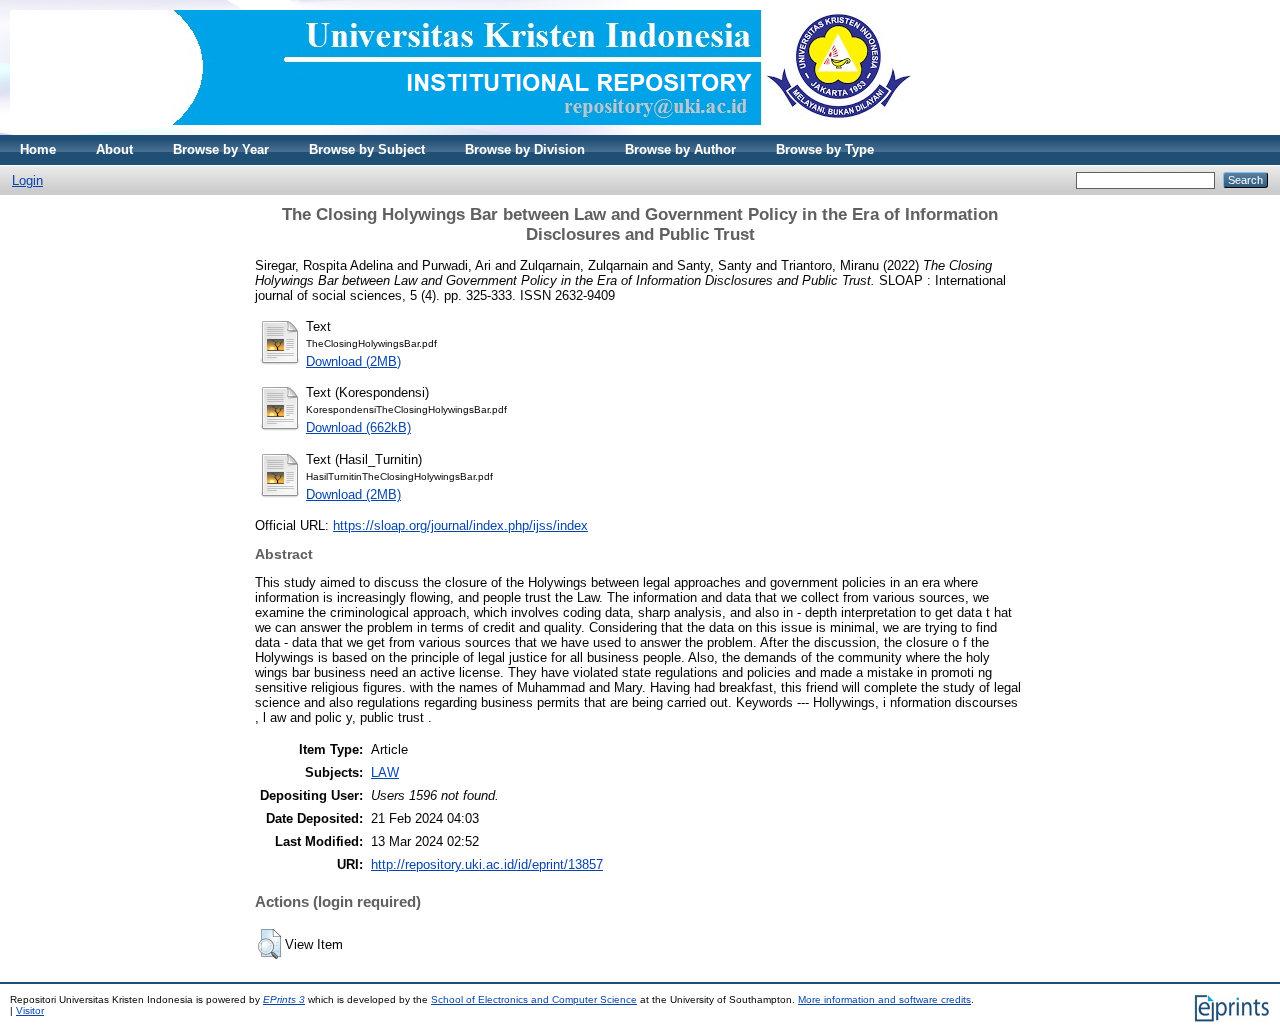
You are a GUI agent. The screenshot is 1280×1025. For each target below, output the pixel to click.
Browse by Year (221, 149)
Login (27, 180)
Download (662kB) (358, 427)
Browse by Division (525, 149)
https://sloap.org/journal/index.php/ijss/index (460, 525)
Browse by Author (680, 149)
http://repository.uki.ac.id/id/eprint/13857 (487, 864)
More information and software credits (884, 999)
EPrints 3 (284, 999)
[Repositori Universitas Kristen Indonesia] (461, 130)
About (114, 149)
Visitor (30, 1010)
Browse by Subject (367, 149)
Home (38, 149)
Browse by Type (825, 149)
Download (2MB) (353, 361)
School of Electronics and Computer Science (534, 999)
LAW (385, 772)
